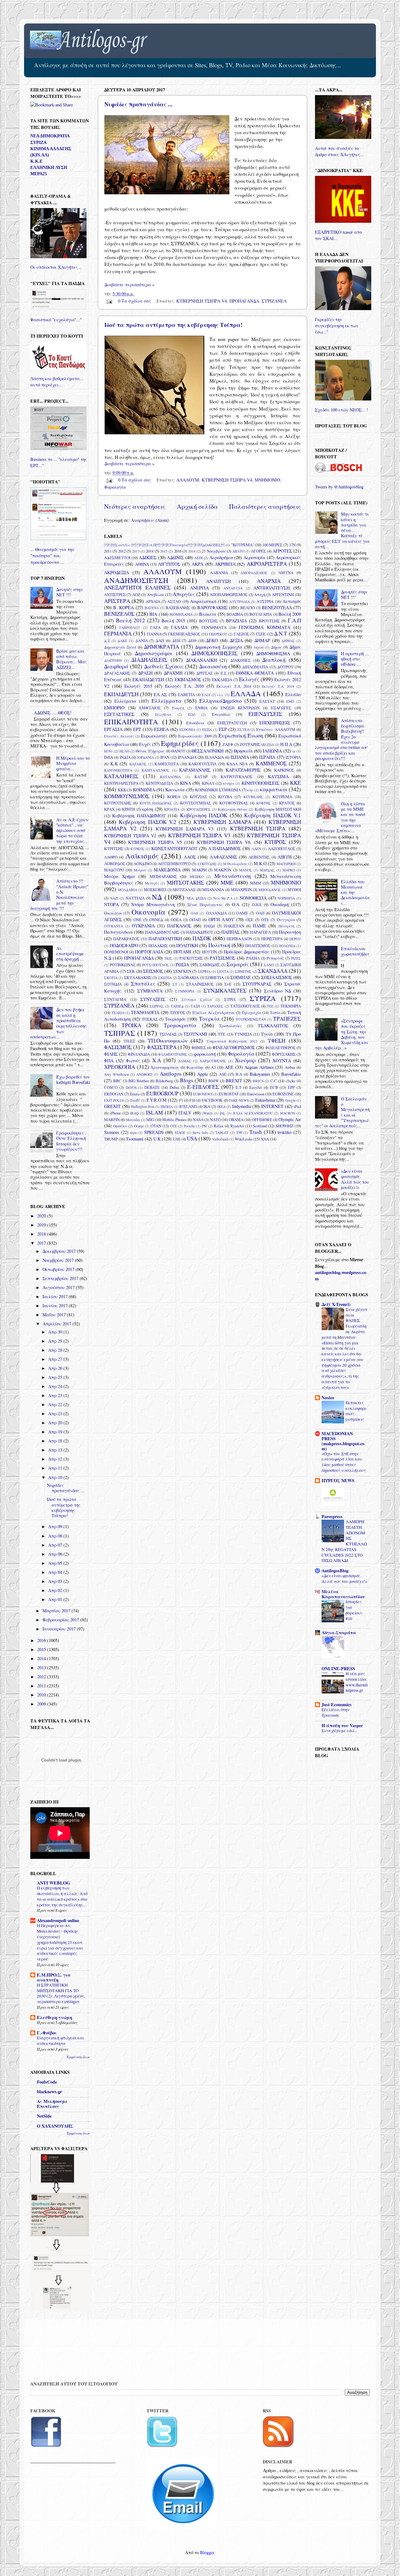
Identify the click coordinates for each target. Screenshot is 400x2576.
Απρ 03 (56, 1581)
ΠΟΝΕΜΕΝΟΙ (116, 952)
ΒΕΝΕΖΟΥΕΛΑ (277, 607)
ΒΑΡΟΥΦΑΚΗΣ (212, 607)
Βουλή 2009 (290, 614)
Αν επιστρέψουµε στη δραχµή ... (70, 954)
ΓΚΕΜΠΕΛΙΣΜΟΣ (184, 634)
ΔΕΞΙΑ (236, 640)
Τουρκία (209, 1019)
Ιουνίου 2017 (56, 1306)
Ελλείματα (125, 701)
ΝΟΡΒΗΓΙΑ (286, 898)
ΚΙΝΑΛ (208, 783)
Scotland (260, 1126)
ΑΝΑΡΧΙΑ (269, 581)
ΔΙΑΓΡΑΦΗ (113, 660)
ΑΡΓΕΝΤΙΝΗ (283, 594)
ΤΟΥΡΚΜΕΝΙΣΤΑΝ (251, 1019)
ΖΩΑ (270, 745)
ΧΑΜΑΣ (185, 1061)
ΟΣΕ (250, 920)
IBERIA (167, 1107)
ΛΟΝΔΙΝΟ (142, 864)
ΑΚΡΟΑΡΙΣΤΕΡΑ (267, 564)
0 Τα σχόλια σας (135, 301)
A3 (213, 1067)
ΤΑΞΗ (195, 1006)
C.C (274, 1081)
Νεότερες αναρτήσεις (135, 506)
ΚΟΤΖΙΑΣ (198, 797)
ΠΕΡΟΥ (295, 939)
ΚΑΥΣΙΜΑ (278, 776)
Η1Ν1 (108, 751)
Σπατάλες (143, 984)
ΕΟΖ (192, 714)
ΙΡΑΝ (165, 757)
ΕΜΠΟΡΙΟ (114, 708)
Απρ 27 (56, 1359)
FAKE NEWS (239, 1100)
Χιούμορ (245, 1060)
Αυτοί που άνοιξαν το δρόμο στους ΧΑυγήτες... (339, 151)
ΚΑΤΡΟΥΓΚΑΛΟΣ (237, 777)
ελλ (220, 695)
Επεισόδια (221, 714)
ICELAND (188, 1106)
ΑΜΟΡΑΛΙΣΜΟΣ (254, 573)
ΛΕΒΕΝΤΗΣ (259, 857)
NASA (198, 1120)
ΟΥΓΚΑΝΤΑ (114, 926)
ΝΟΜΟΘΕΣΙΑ (253, 898)
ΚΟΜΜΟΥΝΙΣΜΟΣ (127, 796)
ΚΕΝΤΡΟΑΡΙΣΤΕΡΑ (121, 783)
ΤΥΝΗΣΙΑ (243, 1034)
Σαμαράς (238, 964)
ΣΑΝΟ (269, 965)
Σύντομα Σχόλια (197, 1000)
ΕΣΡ (223, 729)
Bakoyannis (260, 1074)
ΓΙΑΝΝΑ (154, 634)
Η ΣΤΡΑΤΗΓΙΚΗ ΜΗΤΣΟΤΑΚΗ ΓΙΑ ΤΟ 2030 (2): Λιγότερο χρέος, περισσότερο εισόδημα (61, 1993)
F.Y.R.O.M (157, 1100)
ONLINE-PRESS (338, 1668)
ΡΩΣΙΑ (182, 964)
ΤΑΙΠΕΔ (177, 1006)
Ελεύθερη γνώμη (55, 2017)
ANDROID (144, 1074)
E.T (239, 1087)
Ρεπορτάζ (275, 958)
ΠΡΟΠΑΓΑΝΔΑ (244, 301)
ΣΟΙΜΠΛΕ (241, 977)
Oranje (139, 1126)
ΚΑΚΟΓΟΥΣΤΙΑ (202, 764)
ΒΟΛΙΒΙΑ (235, 614)
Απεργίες (184, 594)
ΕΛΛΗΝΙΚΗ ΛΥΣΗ (49, 167)
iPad (297, 1106)
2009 (42, 1704)
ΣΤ (175, 984)
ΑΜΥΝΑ (286, 573)
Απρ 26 (56, 1368)
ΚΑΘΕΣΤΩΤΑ (167, 764)
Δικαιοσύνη (213, 666)
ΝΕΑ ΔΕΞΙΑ (196, 898)
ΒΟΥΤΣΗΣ (208, 621)
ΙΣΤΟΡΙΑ (293, 757)
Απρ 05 (56, 1563)
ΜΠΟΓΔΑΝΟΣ (270, 890)
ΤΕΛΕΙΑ (118, 1013)
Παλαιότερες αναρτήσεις (265, 506)
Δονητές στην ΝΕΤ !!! (70, 592)
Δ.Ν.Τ (281, 633)
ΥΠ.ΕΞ (129, 1041)
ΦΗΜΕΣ (199, 1048)
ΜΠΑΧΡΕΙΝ (241, 890)
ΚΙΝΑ (185, 783)
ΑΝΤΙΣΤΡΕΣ (115, 594)
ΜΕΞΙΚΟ (197, 877)
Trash (256, 1132)
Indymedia (242, 1106)
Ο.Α (236, 904)
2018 (192, 551)
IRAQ (134, 1113)
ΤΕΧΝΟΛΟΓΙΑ (145, 1012)
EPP (291, 1087)
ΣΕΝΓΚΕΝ (182, 971)
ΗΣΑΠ (124, 751)
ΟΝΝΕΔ (156, 920)
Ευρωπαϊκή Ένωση (241, 735)
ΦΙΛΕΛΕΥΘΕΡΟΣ (280, 1048)
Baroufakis (291, 1074)
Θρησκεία (243, 751)
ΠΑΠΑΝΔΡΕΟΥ (200, 932)
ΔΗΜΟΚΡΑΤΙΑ (161, 647)
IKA (207, 1106)
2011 (108, 551)
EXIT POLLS (114, 1100)
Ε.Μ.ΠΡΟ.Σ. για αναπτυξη (54, 1977)
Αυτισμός (292, 601)
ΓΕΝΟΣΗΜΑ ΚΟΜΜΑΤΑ (264, 627)
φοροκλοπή (205, 1054)
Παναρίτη (286, 926)
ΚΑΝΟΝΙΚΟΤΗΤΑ (118, 770)
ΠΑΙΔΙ (209, 926)
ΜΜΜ (256, 883)
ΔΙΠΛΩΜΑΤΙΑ (255, 667)
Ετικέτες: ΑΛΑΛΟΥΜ (276, 729)
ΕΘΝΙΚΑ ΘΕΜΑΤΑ (255, 673)
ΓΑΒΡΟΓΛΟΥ (130, 627)
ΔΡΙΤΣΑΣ (205, 673)
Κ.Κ (114, 764)
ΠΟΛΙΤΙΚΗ (187, 945)
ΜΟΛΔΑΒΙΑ (127, 890)
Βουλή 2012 (130, 620)
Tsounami (135, 1139)
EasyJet (256, 1087)
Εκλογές (249, 679)
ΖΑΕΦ (228, 744)
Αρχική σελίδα (197, 506)
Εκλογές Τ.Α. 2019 (278, 686)
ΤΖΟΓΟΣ (178, 1013)
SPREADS (154, 1132)
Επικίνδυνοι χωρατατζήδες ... (355, 954)
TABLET (222, 1132)
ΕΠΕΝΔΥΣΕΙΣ (265, 714)
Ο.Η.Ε (257, 905)
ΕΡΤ (137, 729)
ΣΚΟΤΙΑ (111, 978)
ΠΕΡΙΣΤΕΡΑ (272, 939)
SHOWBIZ (285, 1126)
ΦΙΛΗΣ (111, 1054)
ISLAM (154, 1112)
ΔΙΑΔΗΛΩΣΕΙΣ (149, 660)
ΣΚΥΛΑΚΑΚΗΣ (138, 977)
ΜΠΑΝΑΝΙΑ (213, 890)
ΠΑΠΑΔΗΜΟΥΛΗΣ (162, 932)
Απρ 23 (56, 1395)
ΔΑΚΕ (122, 641)
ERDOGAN (114, 1094)
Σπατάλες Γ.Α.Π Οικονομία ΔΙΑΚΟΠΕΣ (164, 545)
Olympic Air (290, 1119)
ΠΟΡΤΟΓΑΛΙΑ (149, 952)
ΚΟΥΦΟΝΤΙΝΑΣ (234, 803)
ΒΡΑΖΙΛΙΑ (236, 621)
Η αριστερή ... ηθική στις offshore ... (355, 659)
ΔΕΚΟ (212, 640)
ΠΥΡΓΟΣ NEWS (338, 1480)
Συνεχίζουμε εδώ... (339, 1731)
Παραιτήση (290, 932)
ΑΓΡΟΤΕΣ (282, 551)
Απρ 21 (56, 1413)
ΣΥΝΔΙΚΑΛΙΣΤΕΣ (225, 990)
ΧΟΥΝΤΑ (282, 1061)
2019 (42, 1225)
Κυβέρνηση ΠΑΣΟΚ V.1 (272, 815)
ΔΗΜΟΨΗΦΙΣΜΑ (273, 653)
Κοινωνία (175, 790)
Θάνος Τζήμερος (150, 751)
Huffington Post (142, 1107)
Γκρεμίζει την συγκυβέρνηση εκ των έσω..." (337, 326)
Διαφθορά (116, 666)
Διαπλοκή (274, 660)
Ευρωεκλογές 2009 (195, 736)
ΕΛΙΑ (206, 695)
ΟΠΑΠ (195, 920)
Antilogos (171, 1074)
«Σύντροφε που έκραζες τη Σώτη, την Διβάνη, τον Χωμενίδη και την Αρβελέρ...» (342, 1034)
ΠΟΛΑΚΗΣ (158, 946)
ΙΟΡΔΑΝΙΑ (146, 757)
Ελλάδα (293, 694)
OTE (173, 1126)
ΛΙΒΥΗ (285, 857)
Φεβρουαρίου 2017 (61, 1620)
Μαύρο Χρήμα (120, 876)
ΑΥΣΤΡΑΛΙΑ (240, 602)
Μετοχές (152, 883)
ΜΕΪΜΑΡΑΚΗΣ (163, 876)
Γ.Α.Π (294, 620)
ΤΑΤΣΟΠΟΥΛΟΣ (245, 1006)
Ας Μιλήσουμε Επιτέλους (52, 2104)
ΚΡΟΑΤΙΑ (172, 809)
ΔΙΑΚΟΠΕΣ (240, 660)
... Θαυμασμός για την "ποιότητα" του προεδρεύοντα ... (52, 556)
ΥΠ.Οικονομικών (167, 1041)
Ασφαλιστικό (203, 601)
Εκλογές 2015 (138, 686)
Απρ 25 (56, 1377)
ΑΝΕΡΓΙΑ (199, 588)
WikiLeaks (244, 1139)
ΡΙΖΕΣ (296, 958)
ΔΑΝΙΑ (142, 640)
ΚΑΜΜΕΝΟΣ (271, 763)
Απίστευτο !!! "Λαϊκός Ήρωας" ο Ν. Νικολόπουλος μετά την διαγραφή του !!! (59, 894)
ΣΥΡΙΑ (230, 999)
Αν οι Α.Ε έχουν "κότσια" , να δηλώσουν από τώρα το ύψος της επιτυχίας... (72, 830)
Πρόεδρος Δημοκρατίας (247, 952)
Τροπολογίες (230, 1026)
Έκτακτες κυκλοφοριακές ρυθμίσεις (356, 1411)
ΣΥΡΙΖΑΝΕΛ (274, 301)
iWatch (207, 1113)
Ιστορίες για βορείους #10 (354, 1610)
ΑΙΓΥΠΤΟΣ (169, 564)
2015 (164, 551)
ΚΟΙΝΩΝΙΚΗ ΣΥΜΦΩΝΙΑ (218, 790)
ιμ (294, 751)
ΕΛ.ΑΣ (160, 694)
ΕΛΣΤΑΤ (267, 701)
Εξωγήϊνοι (163, 714)
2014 (150, 551)
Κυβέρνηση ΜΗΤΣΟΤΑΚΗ (278, 809)
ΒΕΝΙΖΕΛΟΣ (119, 614)
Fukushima (265, 1100)
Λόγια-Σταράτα (339, 1632)
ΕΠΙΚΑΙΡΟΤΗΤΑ (131, 722)
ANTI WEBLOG (53, 1883)
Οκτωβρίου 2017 (59, 1269)
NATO (215, 1120)
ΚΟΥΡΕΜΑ (282, 797)
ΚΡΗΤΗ (128, 809)
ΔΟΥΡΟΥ (285, 667)
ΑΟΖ (136, 594)
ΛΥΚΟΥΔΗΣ (207, 864)
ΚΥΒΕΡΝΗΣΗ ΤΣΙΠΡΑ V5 (155, 842)
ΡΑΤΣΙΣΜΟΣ (222, 958)
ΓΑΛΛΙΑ (179, 627)
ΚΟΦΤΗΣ (264, 803)
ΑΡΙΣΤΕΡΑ (117, 601)
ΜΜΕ (227, 882)
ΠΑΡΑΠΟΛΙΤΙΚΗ (165, 939)
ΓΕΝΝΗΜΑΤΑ (214, 627)
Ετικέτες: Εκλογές (119, 736)
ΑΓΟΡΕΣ (258, 551)
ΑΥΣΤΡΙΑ (265, 601)
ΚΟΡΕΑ (174, 797)
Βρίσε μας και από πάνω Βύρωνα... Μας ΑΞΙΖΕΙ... (71, 659)
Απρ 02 (56, 1590)
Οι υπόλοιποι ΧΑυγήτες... (56, 267)
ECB (274, 1087)
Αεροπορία (254, 557)
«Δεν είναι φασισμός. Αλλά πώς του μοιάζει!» (355, 1179)
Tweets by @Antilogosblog (339, 487)
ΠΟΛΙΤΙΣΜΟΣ (258, 946)
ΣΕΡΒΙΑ (204, 971)
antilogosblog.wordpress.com (341, 1275)
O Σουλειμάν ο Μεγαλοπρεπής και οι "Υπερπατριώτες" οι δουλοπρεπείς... (342, 1112)
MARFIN (112, 1120)
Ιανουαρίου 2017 (60, 1629)
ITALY (185, 1113)
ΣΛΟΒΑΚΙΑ (188, 977)
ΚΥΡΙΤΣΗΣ (114, 849)
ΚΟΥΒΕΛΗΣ (253, 797)
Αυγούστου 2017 (59, 1287)
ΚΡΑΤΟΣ (287, 803)
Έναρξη (178, 708)
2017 (42, 1243)
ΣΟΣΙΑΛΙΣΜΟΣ (277, 977)
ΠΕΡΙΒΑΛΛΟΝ (239, 939)
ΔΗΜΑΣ (288, 641)
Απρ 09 (56, 1526)
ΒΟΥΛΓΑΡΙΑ (261, 614)
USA (192, 1138)
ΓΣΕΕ (261, 634)
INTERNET (272, 1106)
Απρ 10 (56, 1477)
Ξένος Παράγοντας (205, 905)
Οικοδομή (280, 904)
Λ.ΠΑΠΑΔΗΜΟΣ (225, 848)
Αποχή (260, 594)
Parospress (332, 1516)
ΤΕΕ (270, 1006)
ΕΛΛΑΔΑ (246, 693)
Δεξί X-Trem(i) (336, 1304)
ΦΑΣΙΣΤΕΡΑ (162, 1047)
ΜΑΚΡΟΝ (223, 870)
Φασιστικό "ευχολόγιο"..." (56, 320)
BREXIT (234, 1081)
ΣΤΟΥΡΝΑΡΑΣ (257, 984)
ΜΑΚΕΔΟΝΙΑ (167, 870)
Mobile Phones (174, 1120)
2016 (178, 551)
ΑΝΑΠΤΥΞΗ (218, 581)
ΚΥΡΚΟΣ (137, 849)
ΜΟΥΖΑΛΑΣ (184, 890)
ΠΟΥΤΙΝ (209, 952)
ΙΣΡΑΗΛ (267, 757)
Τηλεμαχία (251, 1013)
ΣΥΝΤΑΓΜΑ (115, 999)
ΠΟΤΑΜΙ (182, 952)
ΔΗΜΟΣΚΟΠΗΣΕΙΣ (214, 653)
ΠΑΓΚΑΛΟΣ (179, 926)
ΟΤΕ (265, 920)
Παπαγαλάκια (118, 932)
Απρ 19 (56, 1432)
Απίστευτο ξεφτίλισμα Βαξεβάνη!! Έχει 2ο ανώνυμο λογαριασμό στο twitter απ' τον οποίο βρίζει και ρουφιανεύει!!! (341, 739)
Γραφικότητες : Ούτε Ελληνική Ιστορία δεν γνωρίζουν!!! (71, 1141)
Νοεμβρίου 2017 (59, 1260)
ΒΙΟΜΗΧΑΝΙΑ (181, 614)
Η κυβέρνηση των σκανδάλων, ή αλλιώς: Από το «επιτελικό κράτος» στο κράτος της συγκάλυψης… (62, 1896)
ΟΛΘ (194, 913)
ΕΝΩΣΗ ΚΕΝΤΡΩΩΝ (240, 708)
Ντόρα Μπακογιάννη (153, 904)
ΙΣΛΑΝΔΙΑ (215, 757)
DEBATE (152, 1087)
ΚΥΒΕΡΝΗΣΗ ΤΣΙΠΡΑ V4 (202, 301)
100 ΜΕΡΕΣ (272, 545)
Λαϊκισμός (142, 856)
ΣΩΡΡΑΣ (157, 1006)
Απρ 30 (56, 1332)
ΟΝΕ (137, 920)
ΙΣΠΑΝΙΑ (240, 757)
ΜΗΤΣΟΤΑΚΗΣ (185, 882)
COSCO (111, 1087)
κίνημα (229, 783)
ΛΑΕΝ (256, 849)
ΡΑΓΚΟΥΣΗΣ (191, 958)
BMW (214, 1081)
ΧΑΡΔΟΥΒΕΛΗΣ (213, 1061)
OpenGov (120, 1126)
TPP (239, 1132)
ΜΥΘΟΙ (294, 890)
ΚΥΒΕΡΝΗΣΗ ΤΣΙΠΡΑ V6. (224, 842)
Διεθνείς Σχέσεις (164, 666)
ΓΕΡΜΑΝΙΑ (118, 633)
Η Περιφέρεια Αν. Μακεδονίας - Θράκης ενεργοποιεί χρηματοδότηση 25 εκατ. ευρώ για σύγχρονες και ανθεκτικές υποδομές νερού (60, 1942)
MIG (150, 1120)
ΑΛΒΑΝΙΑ (219, 573)
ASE (223, 1074)
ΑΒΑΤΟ (238, 551)
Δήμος (276, 647)
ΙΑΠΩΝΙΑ (272, 751)
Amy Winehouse (117, 1074)
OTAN (156, 1126)
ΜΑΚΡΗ (199, 870)
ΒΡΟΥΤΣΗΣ (269, 621)
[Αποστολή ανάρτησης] (109, 301)
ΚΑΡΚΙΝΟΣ (284, 770)
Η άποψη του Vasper (342, 1725)
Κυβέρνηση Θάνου (233, 809)
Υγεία (267, 1034)
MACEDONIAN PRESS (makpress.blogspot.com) (343, 1441)
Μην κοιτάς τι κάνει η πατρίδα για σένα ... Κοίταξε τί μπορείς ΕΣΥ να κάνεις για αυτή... (342, 530)
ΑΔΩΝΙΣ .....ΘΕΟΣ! (53, 713)
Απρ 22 (56, 1404)
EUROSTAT (229, 1094)
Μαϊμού (140, 870)
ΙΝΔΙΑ (125, 757)
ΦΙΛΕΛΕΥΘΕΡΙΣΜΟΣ (234, 1047)
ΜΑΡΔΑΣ (267, 870)
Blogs (187, 1080)
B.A (239, 1074)
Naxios (328, 1398)
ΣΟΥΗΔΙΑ (113, 984)
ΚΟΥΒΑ (225, 797)
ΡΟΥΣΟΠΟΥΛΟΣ (156, 965)
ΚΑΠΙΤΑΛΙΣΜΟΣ (155, 770)
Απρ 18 (56, 1441)
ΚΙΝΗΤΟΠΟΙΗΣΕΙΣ (260, 783)
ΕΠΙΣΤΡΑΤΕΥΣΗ (232, 723)
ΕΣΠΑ (207, 729)
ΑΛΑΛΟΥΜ (188, 480)
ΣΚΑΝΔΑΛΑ (273, 971)
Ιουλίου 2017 (56, 1296)
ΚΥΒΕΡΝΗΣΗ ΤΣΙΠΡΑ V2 (130, 836)
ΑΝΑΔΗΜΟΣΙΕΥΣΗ (136, 580)
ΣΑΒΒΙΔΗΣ (210, 965)
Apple (202, 1074)
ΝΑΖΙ (114, 898)
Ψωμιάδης (195, 1067)
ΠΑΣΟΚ (202, 938)
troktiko (285, 1132)
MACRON (287, 1113)
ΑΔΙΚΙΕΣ (148, 557)
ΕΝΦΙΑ (201, 708)
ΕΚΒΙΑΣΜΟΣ (188, 679)
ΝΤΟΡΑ (111, 904)
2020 (42, 1216)
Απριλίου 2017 (57, 1324)
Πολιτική (219, 945)
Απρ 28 (56, 1350)
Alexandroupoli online (58, 1920)
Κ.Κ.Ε (36, 161)
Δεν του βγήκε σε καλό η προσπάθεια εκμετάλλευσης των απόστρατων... (58, 1023)
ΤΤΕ (222, 1034)
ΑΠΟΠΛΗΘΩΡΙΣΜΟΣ (229, 594)
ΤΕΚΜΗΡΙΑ (291, 1006)
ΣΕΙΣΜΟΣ (153, 971)
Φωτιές (133, 1061)
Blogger (207, 2552)
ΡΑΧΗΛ (253, 958)
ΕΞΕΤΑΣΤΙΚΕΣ (119, 714)
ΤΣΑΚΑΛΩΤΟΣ (273, 1025)
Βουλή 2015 (173, 621)
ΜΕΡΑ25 (39, 174)
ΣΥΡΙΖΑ (263, 998)
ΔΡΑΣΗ (145, 673)
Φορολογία (115, 487)
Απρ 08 (56, 1536)
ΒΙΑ (153, 614)
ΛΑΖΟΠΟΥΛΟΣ (282, 849)
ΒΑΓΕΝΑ (152, 608)
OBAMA (236, 1120)
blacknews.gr (49, 2091)
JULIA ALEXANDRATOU (253, 1113)
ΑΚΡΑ (197, 564)
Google (290, 1100)
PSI (204, 1126)
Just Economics (337, 1704)
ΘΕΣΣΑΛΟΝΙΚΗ (207, 751)
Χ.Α (157, 1060)
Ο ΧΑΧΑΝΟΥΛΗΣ (55, 2126)
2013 (136, 551)
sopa (133, 1132)
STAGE (180, 1132)
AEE (229, 1067)
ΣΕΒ (131, 971)
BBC (117, 1081)
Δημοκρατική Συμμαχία (219, 647)
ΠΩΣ (169, 958)
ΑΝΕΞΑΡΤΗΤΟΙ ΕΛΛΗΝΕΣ (137, 587)
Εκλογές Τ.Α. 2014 (234, 686)
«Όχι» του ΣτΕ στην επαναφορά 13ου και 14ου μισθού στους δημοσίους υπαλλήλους (344, 1462)
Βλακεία (208, 614)
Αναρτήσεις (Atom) (150, 520)
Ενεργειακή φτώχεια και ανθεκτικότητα (60, 2041)
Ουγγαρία (286, 920)
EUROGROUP (162, 1093)
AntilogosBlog (335, 1571)
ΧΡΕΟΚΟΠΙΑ (120, 1067)
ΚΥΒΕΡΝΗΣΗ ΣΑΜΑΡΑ (222, 822)
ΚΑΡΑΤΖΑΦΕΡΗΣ (243, 770)
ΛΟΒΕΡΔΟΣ (115, 864)
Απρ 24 (56, 1386)
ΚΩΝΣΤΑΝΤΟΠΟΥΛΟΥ (174, 848)
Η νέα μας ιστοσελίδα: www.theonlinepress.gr (357, 1682)
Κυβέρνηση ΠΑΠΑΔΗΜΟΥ (139, 816)
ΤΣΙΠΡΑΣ (120, 1033)
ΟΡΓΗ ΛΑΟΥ (221, 919)
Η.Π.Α (286, 744)
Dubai (175, 1087)
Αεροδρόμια (221, 557)
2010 (42, 1695)
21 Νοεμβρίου (214, 551)
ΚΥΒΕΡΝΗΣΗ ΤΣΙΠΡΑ (258, 828)
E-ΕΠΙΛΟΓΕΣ (203, 1087)
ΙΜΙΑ (109, 757)
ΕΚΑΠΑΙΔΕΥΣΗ (148, 679)
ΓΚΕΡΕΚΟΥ (218, 634)
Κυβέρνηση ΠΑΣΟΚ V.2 (147, 822)
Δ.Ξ (107, 641)
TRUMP (111, 1139)
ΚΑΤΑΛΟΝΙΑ (170, 777)
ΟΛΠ (260, 913)
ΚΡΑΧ (109, 809)
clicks (290, 1081)
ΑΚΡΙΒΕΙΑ (225, 564)
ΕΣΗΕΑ (161, 729)
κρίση (148, 809)
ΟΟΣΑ (176, 920)
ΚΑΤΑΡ (201, 777)
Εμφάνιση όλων (78, 2057)
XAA (265, 1139)
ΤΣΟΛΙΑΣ (168, 1034)
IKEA (221, 1107)
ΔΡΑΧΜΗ (173, 673)
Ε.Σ (224, 673)
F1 (181, 1100)
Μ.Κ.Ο (260, 863)
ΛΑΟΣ (190, 857)
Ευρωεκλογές (154, 736)
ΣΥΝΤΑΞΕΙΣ (153, 999)
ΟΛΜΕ (242, 913)
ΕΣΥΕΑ (243, 729)
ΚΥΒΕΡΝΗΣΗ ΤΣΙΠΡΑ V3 (199, 835)
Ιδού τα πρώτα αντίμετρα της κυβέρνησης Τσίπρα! (173, 325)
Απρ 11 (56, 1468)
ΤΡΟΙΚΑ (131, 1025)
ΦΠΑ (109, 1061)
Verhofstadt (220, 1139)
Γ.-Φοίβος (47, 2033)
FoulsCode (47, 2082)
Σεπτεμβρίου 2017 (61, 1278)
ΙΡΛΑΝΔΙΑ (187, 757)
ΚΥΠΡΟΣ (275, 842)
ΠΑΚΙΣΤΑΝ (234, 926)
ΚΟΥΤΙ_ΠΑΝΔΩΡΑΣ (156, 803)
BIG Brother (139, 1081)
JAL (222, 1113)
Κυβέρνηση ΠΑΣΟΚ (204, 815)
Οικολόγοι (113, 913)
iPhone (115, 1113)
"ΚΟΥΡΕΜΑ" (243, 545)
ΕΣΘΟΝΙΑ (187, 729)
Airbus (290, 1067)
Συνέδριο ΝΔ (277, 991)
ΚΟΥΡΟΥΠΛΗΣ (118, 803)
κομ (250, 790)
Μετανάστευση (233, 876)
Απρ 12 (56, 1459)
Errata (135, 1094)
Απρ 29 (56, 1341)
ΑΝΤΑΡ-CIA (233, 588)
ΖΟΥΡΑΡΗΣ (250, 744)
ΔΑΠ (160, 640)
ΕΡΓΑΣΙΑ (113, 729)
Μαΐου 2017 (55, 1315)
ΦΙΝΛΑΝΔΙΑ (139, 1054)
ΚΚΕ (295, 783)
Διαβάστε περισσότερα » (129, 285)
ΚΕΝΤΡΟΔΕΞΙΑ (159, 783)
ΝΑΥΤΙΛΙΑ (135, 898)
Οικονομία (149, 912)
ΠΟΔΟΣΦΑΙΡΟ (124, 945)
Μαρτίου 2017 (57, 1611)
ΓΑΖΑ (155, 627)
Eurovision (256, 1094)
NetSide (44, 2116)
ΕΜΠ (290, 701)
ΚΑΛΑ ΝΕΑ (237, 764)
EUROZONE (283, 1094)
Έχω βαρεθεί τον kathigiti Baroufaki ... (73, 1082)
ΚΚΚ (122, 790)
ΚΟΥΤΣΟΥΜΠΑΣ (195, 803)
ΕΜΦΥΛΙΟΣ (150, 708)
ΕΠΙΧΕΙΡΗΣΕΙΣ (275, 723)
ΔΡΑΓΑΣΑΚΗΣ (117, 673)
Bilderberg (164, 1081)
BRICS (258, 1081)
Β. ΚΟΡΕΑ (123, 607)
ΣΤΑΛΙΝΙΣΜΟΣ (200, 984)
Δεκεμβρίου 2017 (60, 1251)
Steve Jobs (200, 1132)
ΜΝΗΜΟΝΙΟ (267, 480)
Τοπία (275, 1013)
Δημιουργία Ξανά (120, 647)
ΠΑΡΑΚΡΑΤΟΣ (126, 939)
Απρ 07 (56, 1545)
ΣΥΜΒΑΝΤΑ (150, 991)
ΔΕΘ (192, 640)
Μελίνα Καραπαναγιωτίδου (343, 1594)
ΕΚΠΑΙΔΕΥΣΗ (121, 694)
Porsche (189, 1126)
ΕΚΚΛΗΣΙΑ (222, 680)
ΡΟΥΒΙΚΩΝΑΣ (123, 965)
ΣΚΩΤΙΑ (165, 978)
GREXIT (112, 1106)
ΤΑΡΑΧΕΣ (215, 1006)
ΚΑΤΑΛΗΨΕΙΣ (121, 776)
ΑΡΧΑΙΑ (153, 601)
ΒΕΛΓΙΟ (247, 608)
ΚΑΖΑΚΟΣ (138, 764)
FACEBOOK (212, 1100)
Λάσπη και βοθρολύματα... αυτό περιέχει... (57, 382)
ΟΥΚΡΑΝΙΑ (143, 926)
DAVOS (131, 1087)
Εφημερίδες (180, 743)
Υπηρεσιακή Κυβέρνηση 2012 (232, 1041)
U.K (157, 1139)
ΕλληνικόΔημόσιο (221, 701)
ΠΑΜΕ (259, 926)
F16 (192, 1100)
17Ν (292, 545)
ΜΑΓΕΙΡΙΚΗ (286, 864)
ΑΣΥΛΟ (174, 601)
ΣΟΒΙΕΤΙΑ (215, 977)
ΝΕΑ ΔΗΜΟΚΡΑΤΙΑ (50, 136)
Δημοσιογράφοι (154, 653)
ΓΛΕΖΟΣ (241, 634)
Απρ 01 (56, 1599)
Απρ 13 (56, 1450)
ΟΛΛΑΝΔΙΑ (216, 913)
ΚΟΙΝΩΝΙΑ (144, 790)
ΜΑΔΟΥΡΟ (114, 870)
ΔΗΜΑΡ (262, 640)
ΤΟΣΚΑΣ (150, 1019)
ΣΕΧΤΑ (223, 971)
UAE (177, 1139)
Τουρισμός (175, 1019)
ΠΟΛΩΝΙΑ (287, 946)
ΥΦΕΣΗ (276, 1041)
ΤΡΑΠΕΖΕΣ (287, 1019)
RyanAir (237, 1126)
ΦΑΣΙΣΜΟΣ (118, 1047)
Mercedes (133, 1120)
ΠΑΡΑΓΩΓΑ (260, 932)
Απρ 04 (56, 1572)
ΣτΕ (228, 984)
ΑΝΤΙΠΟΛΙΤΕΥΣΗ (272, 588)
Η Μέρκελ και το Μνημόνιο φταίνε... (73, 763)
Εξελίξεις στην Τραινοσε (335, 1712)
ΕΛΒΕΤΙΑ (186, 695)
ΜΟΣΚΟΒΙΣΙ (155, 890)
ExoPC (135, 1100)
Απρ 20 (56, 1423)
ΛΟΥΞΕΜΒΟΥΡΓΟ (174, 864)
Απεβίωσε (156, 594)
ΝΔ (157, 897)
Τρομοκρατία (180, 1025)
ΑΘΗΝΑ (142, 564)
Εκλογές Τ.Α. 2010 (184, 686)
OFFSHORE (262, 1120)
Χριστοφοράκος (165, 1067)
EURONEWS (203, 1094)
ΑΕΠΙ (199, 558)
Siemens (112, 1132)
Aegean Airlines (259, 1067)
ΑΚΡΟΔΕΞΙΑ (117, 572)
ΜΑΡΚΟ (289, 870)
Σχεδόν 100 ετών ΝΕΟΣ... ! (342, 410)
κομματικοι (274, 789)
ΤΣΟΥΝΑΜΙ (195, 1034)
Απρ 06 (56, 1554)
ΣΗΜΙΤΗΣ (243, 971)
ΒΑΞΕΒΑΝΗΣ (178, 608)
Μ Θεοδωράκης (235, 864)
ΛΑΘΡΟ (111, 857)
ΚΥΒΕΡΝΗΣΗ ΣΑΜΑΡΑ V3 (185, 829)
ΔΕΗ (176, 640)
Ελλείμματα (167, 701)
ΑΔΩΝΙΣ (175, 557)
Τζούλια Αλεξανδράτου (213, 1013)
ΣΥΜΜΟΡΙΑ (185, 991)
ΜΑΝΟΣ (246, 870)
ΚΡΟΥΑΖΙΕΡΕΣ (199, 809)
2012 (122, 551)
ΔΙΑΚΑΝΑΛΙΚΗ (201, 660)
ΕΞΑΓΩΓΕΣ (281, 708)
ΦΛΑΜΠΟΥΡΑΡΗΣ (173, 1054)
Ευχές (145, 744)
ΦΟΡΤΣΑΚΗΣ (284, 1054)
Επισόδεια (195, 723)
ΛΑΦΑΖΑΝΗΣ (223, 857)
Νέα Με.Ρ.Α (223, 898)
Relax (219, 1126)
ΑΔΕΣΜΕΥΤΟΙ (117, 558)
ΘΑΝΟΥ (178, 751)
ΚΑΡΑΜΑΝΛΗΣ (195, 770)
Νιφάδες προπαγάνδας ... (138, 104)
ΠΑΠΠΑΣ (230, 932)
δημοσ (259, 647)
